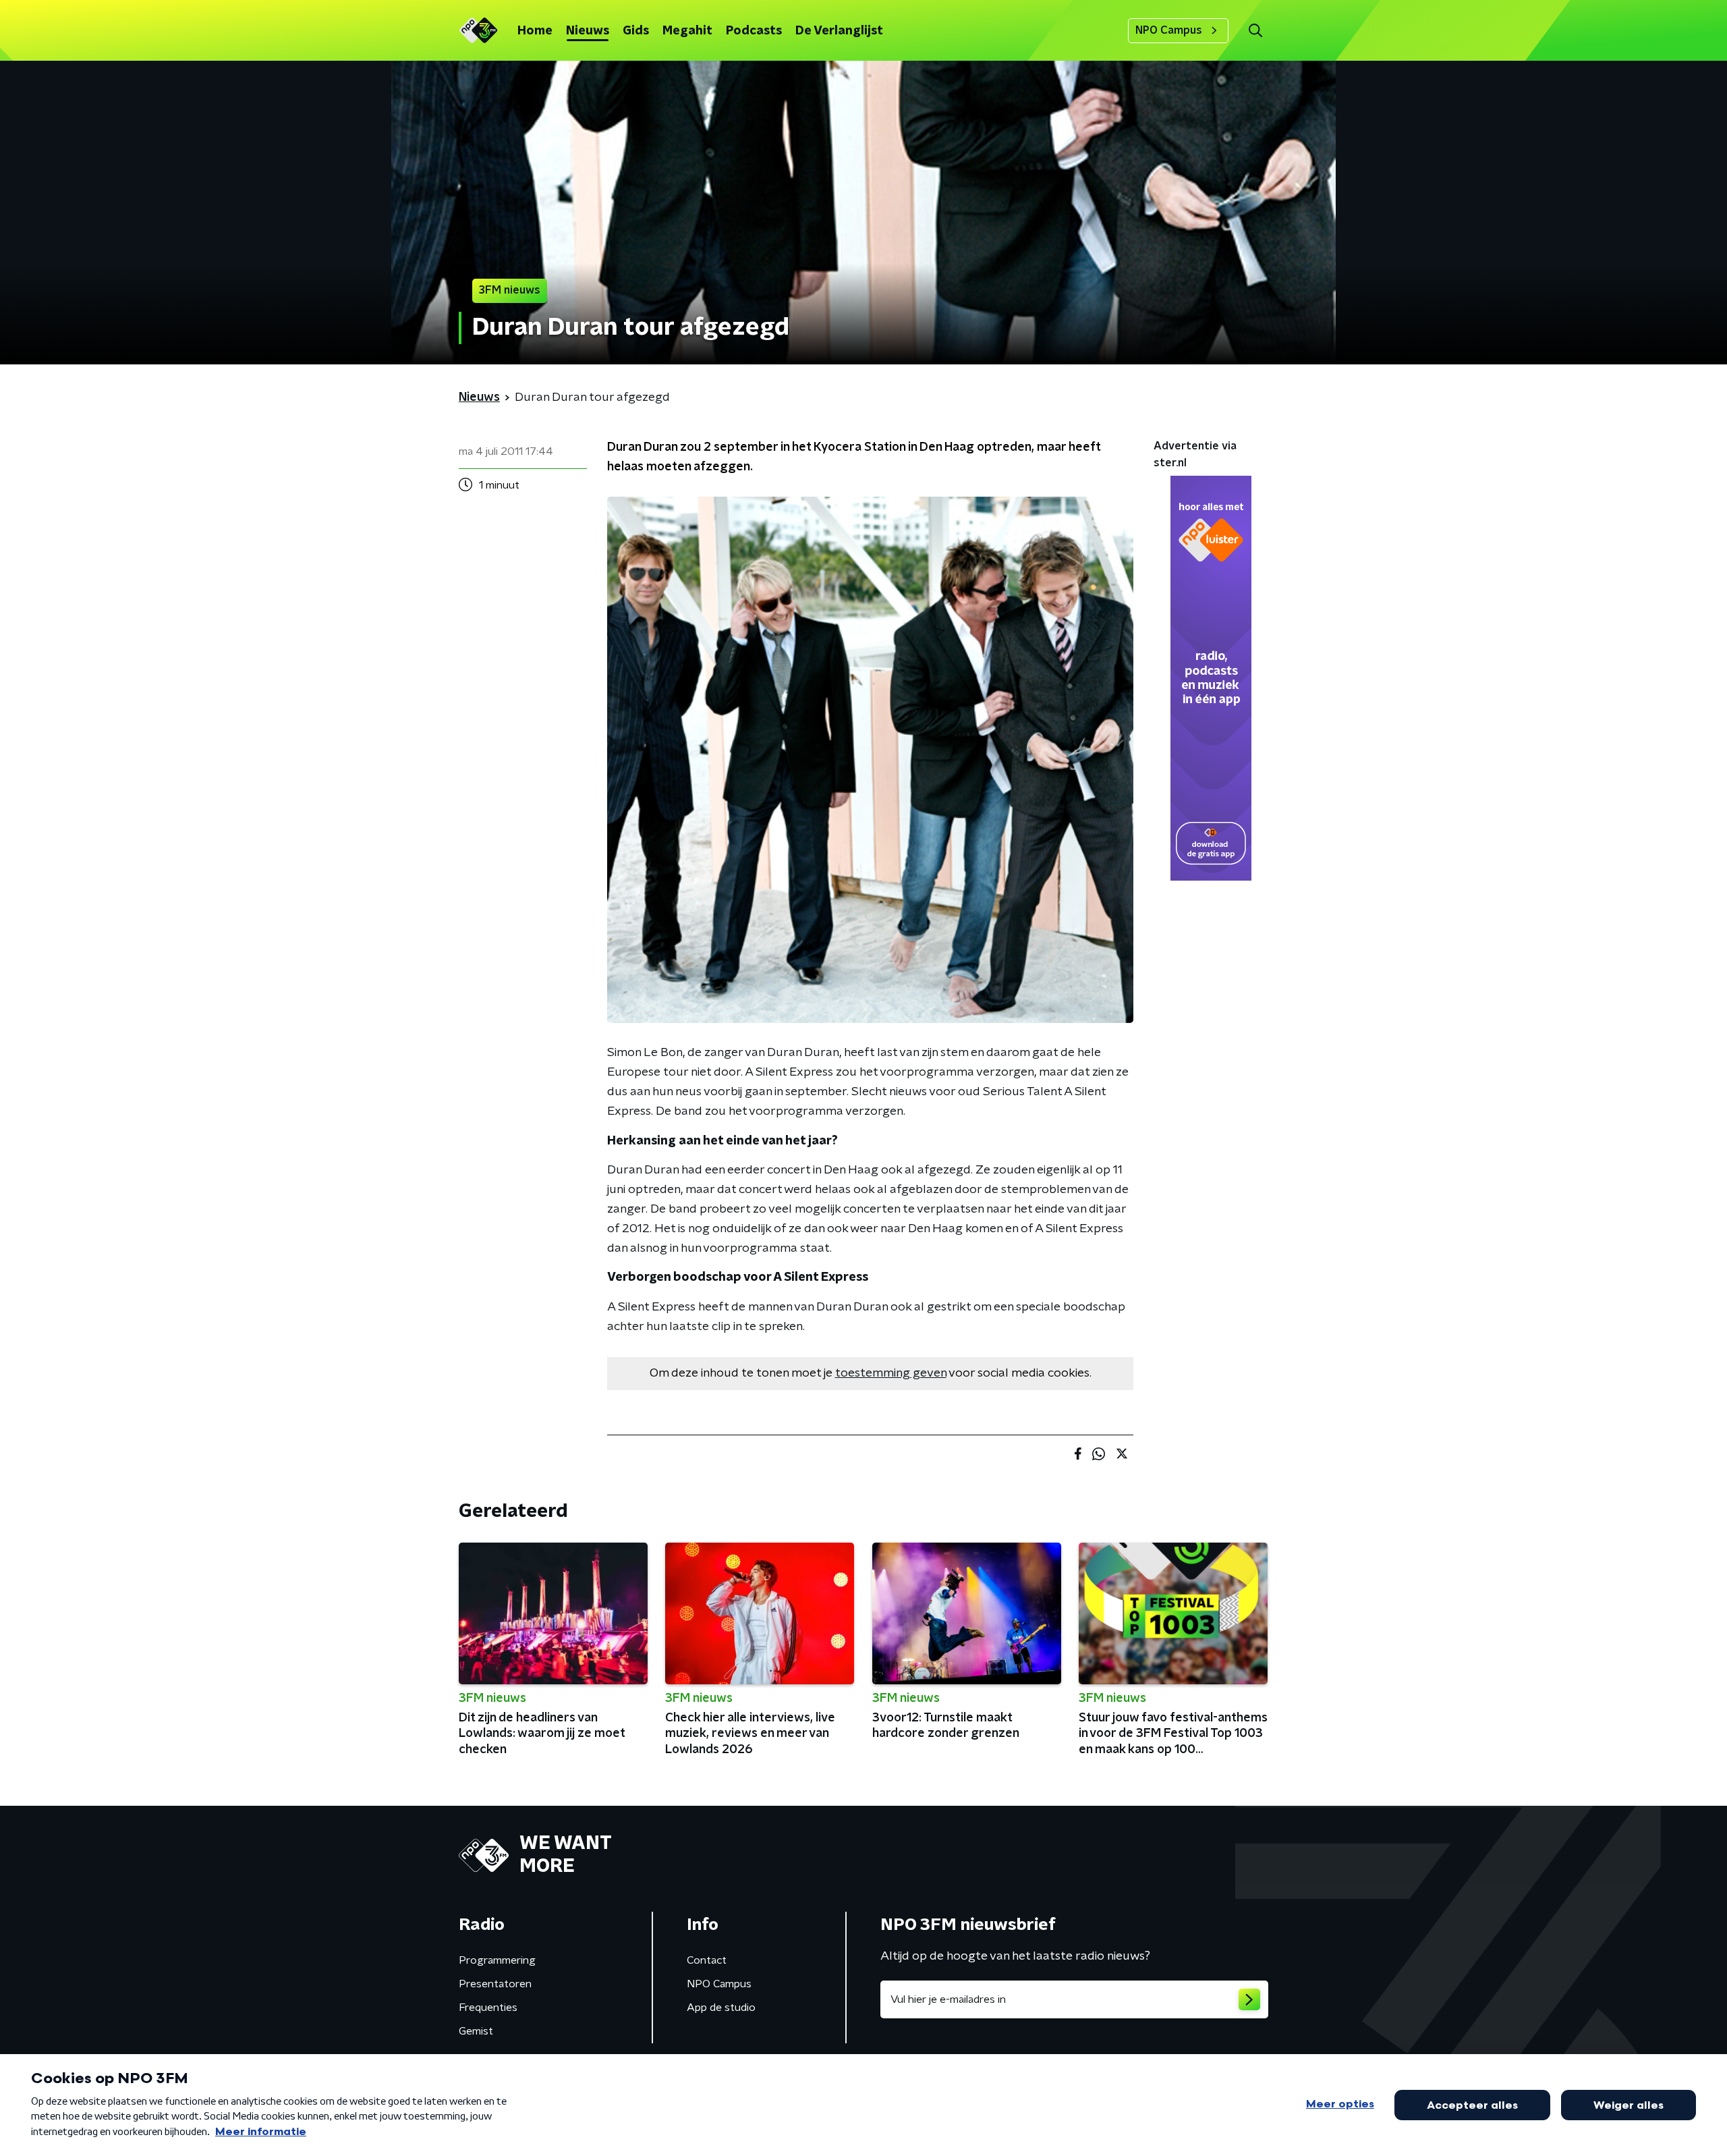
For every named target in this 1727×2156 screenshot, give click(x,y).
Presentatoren (495, 1984)
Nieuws (588, 31)
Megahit (687, 31)
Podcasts (754, 31)
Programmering (497, 1960)
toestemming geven (891, 1373)
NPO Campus (1169, 30)
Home (535, 31)
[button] (1255, 31)
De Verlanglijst (839, 31)
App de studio (721, 2008)
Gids (636, 31)
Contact (707, 1960)
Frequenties (488, 2008)
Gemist (476, 2031)
